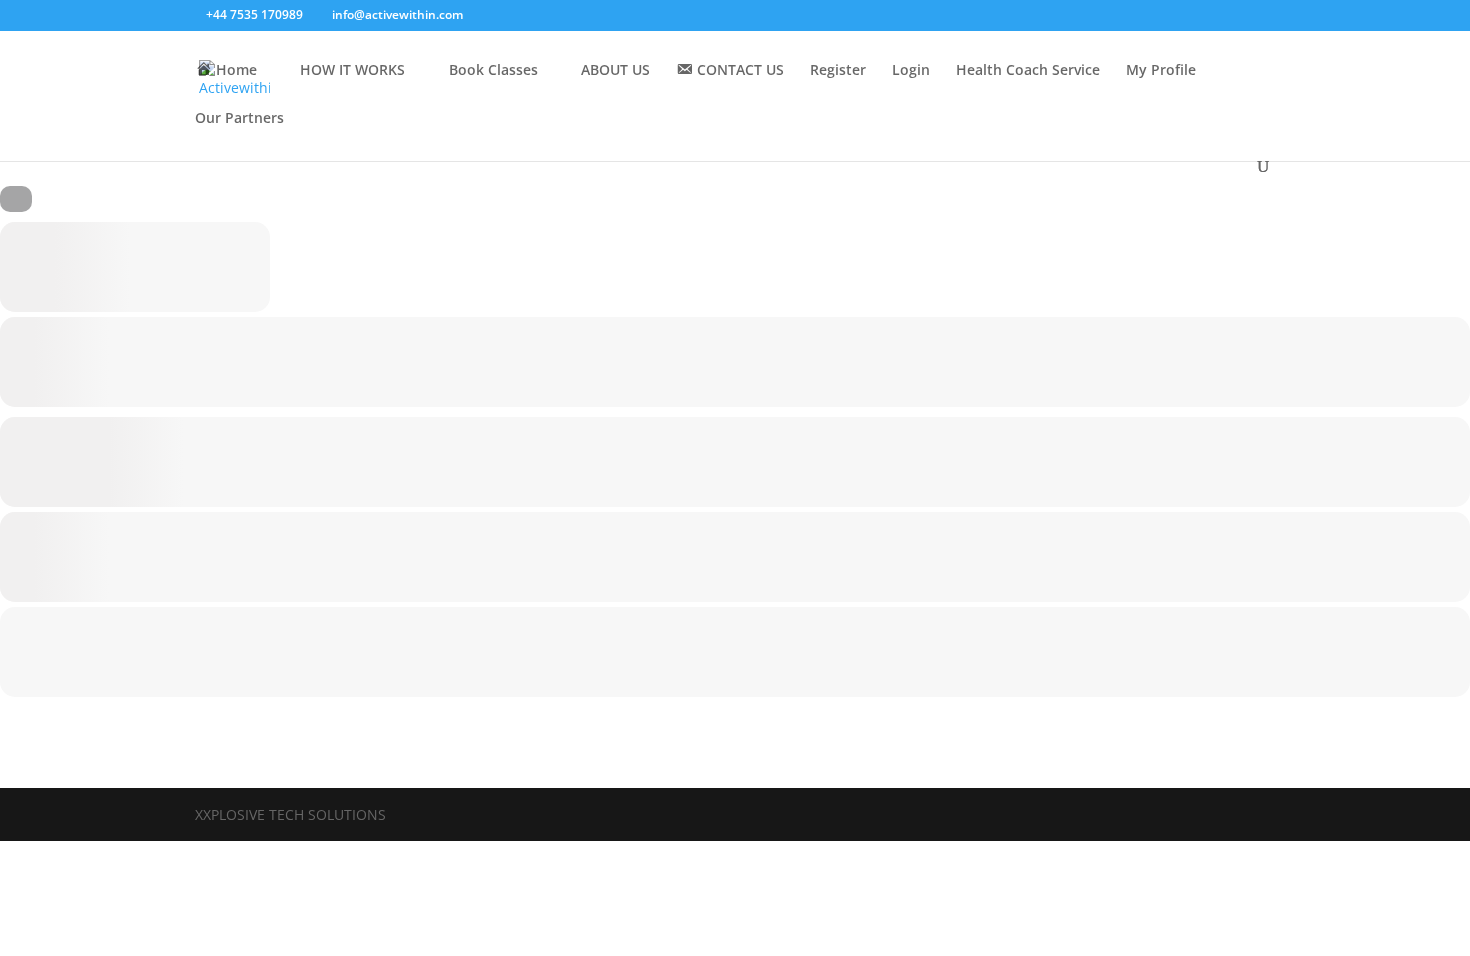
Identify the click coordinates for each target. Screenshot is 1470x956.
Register (838, 71)
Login (911, 71)
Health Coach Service (1028, 71)
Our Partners (239, 119)
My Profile (1161, 71)
